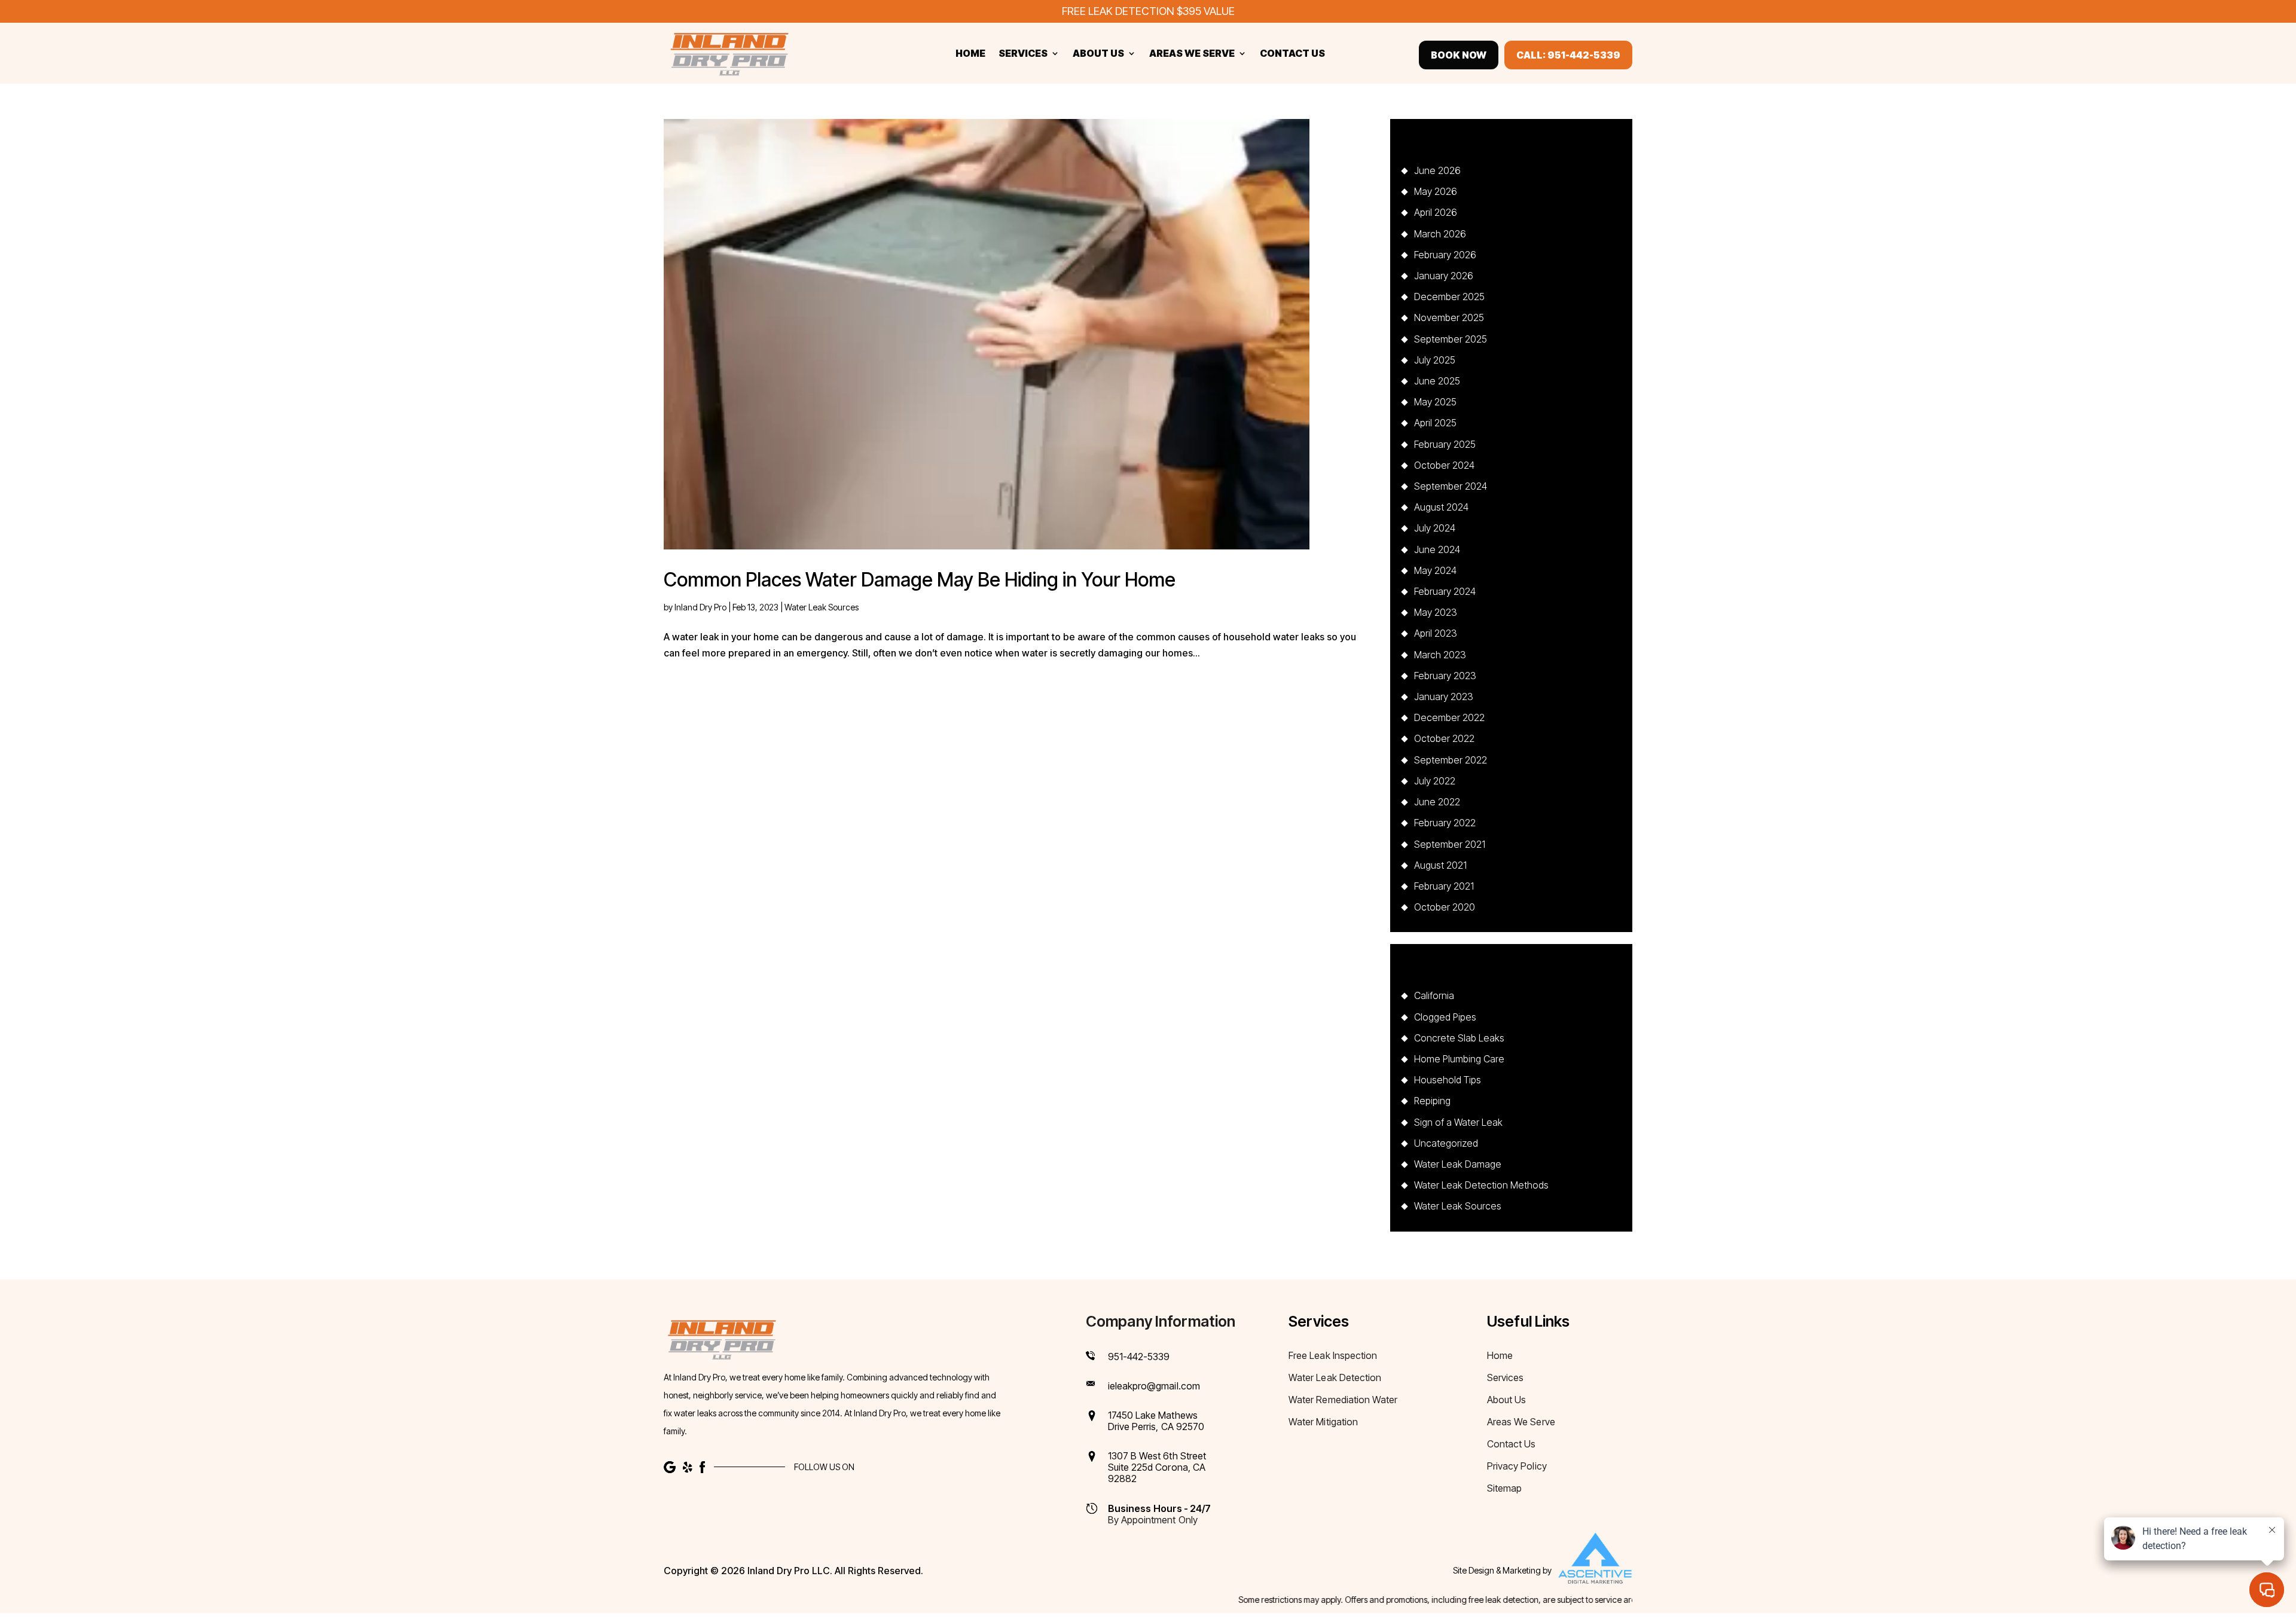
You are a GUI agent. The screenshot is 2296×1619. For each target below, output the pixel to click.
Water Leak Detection (1335, 1378)
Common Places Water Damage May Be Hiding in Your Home (920, 580)
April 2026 (1436, 212)
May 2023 (1436, 612)
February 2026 (1445, 255)
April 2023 (1436, 633)
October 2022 (1444, 738)
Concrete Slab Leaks (1459, 1038)
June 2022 (1437, 802)
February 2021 (1444, 886)
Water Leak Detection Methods (1481, 1185)
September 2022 (1451, 760)
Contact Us (1292, 54)
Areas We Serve (1192, 54)
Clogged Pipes (1445, 1017)
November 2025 (1449, 317)
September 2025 (1451, 339)
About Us (1098, 54)
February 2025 (1445, 444)
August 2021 (1440, 865)
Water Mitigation (1323, 1423)
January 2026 (1444, 276)
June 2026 (1437, 170)
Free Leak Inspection (1333, 1356)
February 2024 (1445, 591)
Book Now (1459, 55)
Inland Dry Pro (700, 607)
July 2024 (1435, 528)
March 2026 (1440, 234)
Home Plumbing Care (1459, 1059)
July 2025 (1435, 360)
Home (970, 54)
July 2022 (1435, 781)
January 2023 (1444, 697)
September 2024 (1451, 486)
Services (1023, 54)
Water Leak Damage (1458, 1164)
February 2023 (1445, 676)
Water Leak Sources (822, 607)
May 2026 (1436, 191)
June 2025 (1437, 381)
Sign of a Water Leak (1458, 1122)
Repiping (1432, 1101)
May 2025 (1435, 402)
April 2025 (1435, 423)
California (1434, 995)
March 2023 (1440, 655)
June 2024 (1437, 549)
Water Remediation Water (1343, 1400)
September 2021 (1450, 844)
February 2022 (1445, 823)
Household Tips (1448, 1080)
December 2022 (1449, 717)
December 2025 (1449, 297)
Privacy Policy (1517, 1467)
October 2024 (1444, 465)
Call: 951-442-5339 (1568, 55)
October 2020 (1445, 907)
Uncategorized (1446, 1143)
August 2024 (1441, 507)
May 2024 (1435, 570)
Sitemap (1504, 1489)
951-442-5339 (1139, 1357)
